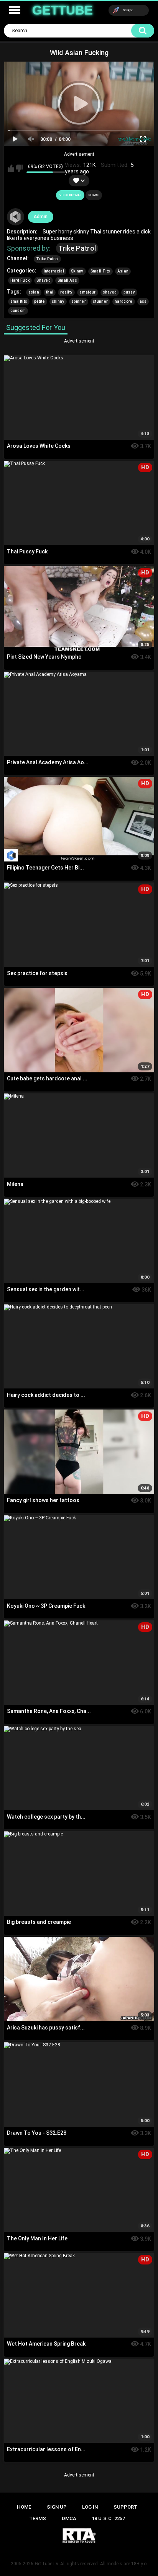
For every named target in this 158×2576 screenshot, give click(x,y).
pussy (129, 292)
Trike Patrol (77, 248)
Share (94, 195)
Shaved (44, 280)
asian (34, 292)
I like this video (11, 168)
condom (18, 311)
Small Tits (100, 271)
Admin (41, 217)
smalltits (19, 301)
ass (143, 301)
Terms (38, 2518)
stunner (100, 301)
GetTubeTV (47, 2564)
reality (66, 292)
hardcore (123, 301)
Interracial (54, 271)
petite (39, 301)
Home (24, 2507)
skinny (58, 301)
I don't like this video (19, 168)
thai (50, 292)
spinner (79, 301)
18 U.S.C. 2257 (108, 2518)
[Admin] (16, 217)
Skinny (77, 271)
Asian (123, 271)
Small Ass (67, 280)
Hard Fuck (20, 280)
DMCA (69, 2518)
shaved (110, 292)
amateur (87, 292)
